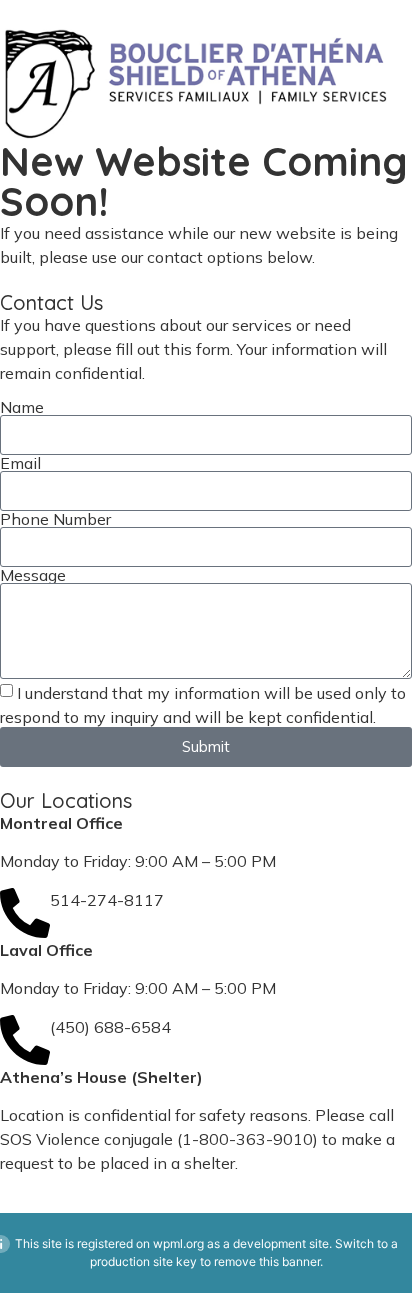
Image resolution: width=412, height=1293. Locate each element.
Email (20, 463)
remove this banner (267, 1261)
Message (33, 575)
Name (22, 407)
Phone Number (55, 519)
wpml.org (178, 1243)
